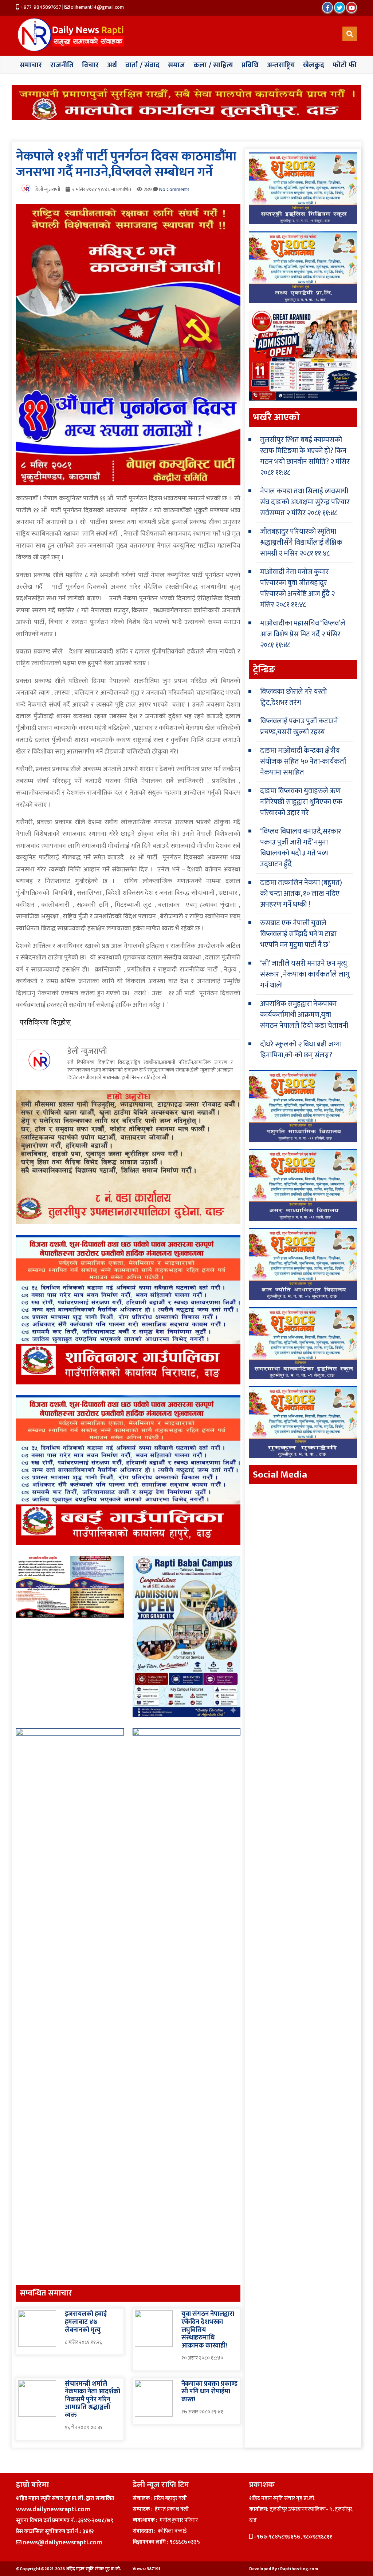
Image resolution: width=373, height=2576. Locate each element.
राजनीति (62, 65)
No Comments (174, 189)
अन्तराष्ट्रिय (281, 65)
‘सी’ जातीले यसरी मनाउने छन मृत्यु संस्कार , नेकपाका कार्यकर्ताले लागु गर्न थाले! (305, 974)
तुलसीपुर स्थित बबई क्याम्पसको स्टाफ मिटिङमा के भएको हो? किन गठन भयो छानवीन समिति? (303, 451)
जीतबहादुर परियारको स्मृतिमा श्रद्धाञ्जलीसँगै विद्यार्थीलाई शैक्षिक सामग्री (301, 542)
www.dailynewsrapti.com (53, 2509)
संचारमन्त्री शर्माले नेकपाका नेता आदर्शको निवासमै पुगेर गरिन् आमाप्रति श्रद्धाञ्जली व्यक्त (93, 2400)
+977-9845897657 (40, 7)
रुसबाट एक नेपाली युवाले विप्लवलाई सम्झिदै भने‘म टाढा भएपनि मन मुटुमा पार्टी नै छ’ (298, 934)
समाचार (31, 65)
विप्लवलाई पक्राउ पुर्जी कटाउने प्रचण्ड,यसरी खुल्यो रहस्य (299, 727)
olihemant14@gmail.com (97, 7)
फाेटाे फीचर (349, 65)
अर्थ (112, 65)
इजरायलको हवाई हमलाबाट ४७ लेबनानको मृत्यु (86, 2322)
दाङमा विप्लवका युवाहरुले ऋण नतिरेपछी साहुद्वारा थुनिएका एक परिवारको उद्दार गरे (301, 802)
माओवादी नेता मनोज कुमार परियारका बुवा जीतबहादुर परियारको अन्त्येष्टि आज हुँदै (295, 583)
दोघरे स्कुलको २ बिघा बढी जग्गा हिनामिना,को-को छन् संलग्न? (301, 1050)
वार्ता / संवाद (142, 65)
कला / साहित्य (213, 65)
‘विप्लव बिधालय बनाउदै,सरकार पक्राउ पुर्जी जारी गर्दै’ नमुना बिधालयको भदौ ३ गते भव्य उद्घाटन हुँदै (301, 848)
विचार (90, 65)
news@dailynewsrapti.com (62, 2543)
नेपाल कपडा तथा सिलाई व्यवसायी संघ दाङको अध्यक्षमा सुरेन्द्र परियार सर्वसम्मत (305, 502)
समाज (176, 65)
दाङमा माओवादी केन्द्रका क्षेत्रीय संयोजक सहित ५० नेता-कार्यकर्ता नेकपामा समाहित (303, 762)
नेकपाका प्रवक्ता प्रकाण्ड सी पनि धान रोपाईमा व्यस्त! (209, 2392)
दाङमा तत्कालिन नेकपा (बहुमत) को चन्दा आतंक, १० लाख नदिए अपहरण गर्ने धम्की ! (301, 894)
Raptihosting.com (299, 2569)
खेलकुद (314, 65)
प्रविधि (250, 65)
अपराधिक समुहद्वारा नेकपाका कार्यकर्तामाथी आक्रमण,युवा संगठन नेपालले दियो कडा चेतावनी (304, 1015)
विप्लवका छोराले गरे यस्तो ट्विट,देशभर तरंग (293, 697)
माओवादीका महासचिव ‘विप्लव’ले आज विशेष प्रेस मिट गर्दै (303, 629)
